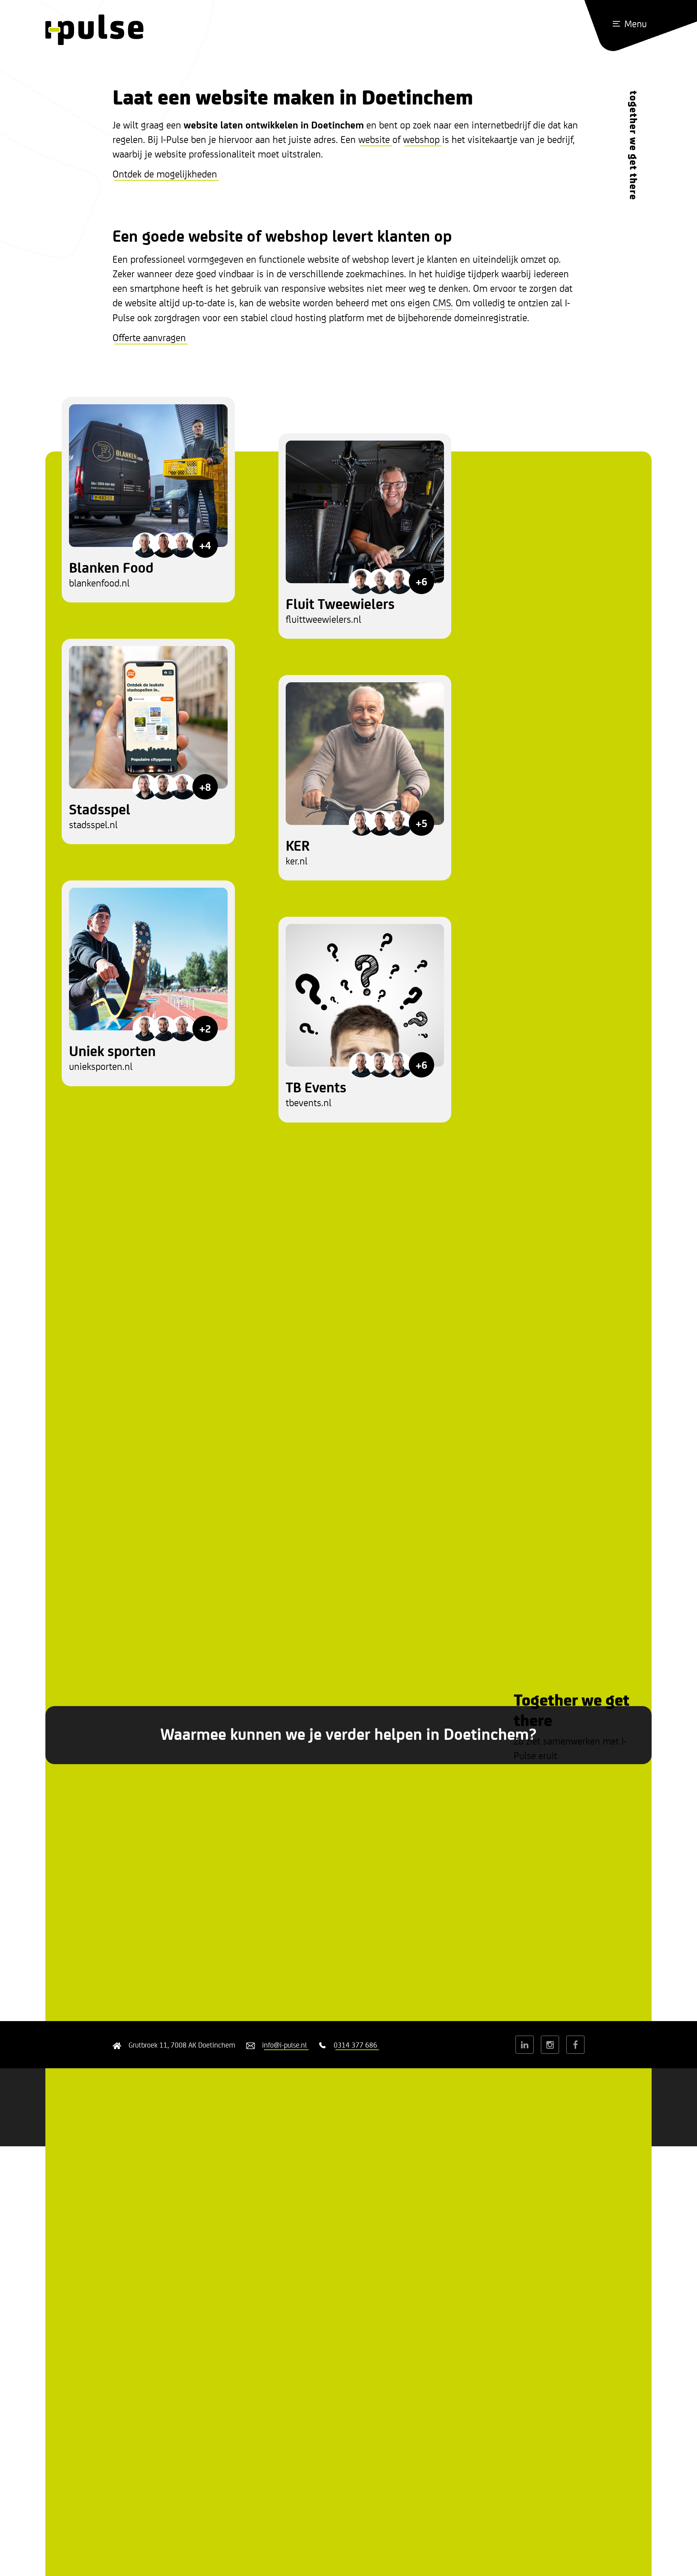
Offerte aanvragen (149, 337)
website (374, 139)
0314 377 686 (355, 2045)
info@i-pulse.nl (284, 2045)
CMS (442, 302)
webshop (421, 139)
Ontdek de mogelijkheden (165, 173)
